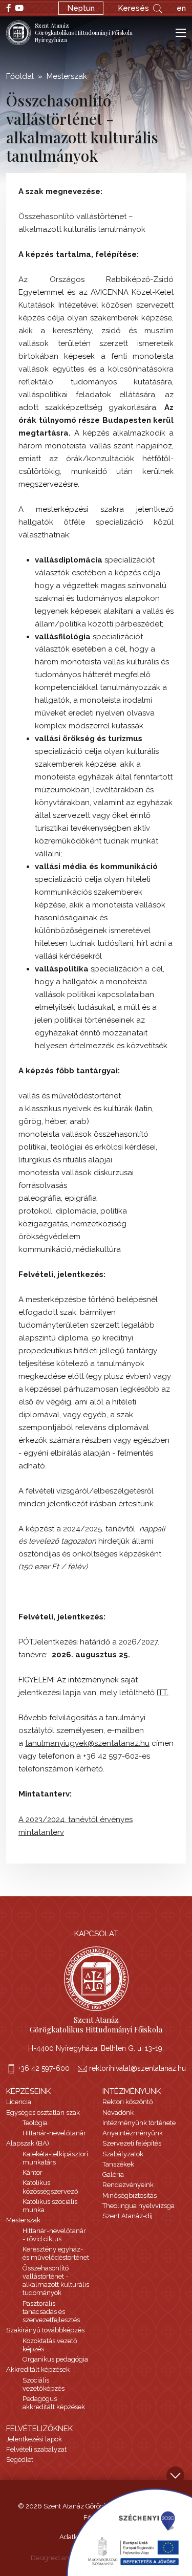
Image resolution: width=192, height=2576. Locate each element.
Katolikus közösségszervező (50, 2187)
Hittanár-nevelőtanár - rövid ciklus (54, 2235)
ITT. (163, 1693)
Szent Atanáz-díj (127, 2216)
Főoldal (20, 76)
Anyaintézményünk (133, 2133)
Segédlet (20, 2460)
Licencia (19, 2102)
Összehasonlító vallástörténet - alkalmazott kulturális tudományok (56, 2281)
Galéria (113, 2174)
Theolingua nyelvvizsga (138, 2206)
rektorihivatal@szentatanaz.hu (137, 2068)
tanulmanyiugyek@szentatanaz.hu (87, 1743)
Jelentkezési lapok (34, 2439)
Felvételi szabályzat (36, 2449)
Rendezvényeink (128, 2185)
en (181, 8)
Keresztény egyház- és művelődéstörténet (56, 2253)
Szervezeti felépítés (132, 2143)
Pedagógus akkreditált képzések (54, 2403)
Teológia (35, 2123)
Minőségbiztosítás (130, 2195)
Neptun (81, 8)
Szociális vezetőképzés (44, 2384)
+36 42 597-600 (44, 2068)
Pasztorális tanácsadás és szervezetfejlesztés (51, 2312)
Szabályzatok (123, 2154)
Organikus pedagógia (55, 2359)
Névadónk (118, 2113)
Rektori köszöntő (128, 2102)
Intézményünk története (139, 2123)
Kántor (33, 2172)
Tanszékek (118, 2164)
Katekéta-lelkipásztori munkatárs (55, 2158)
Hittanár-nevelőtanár (54, 2133)
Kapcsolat (96, 1934)
